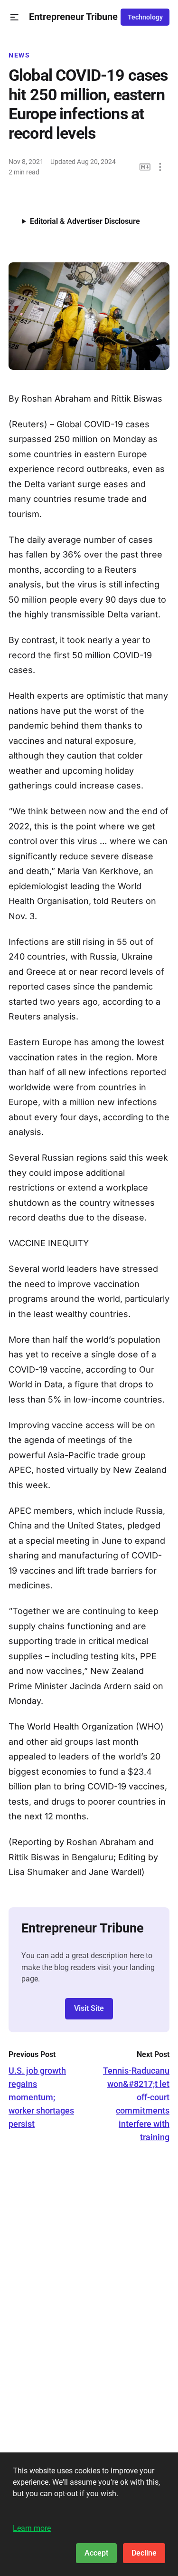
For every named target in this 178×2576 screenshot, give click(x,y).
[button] (14, 17)
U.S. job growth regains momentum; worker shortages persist (41, 2097)
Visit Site (89, 2008)
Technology (145, 17)
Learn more (32, 2528)
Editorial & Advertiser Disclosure (85, 221)
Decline (144, 2553)
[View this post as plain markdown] (145, 167)
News (19, 55)
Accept (96, 2553)
